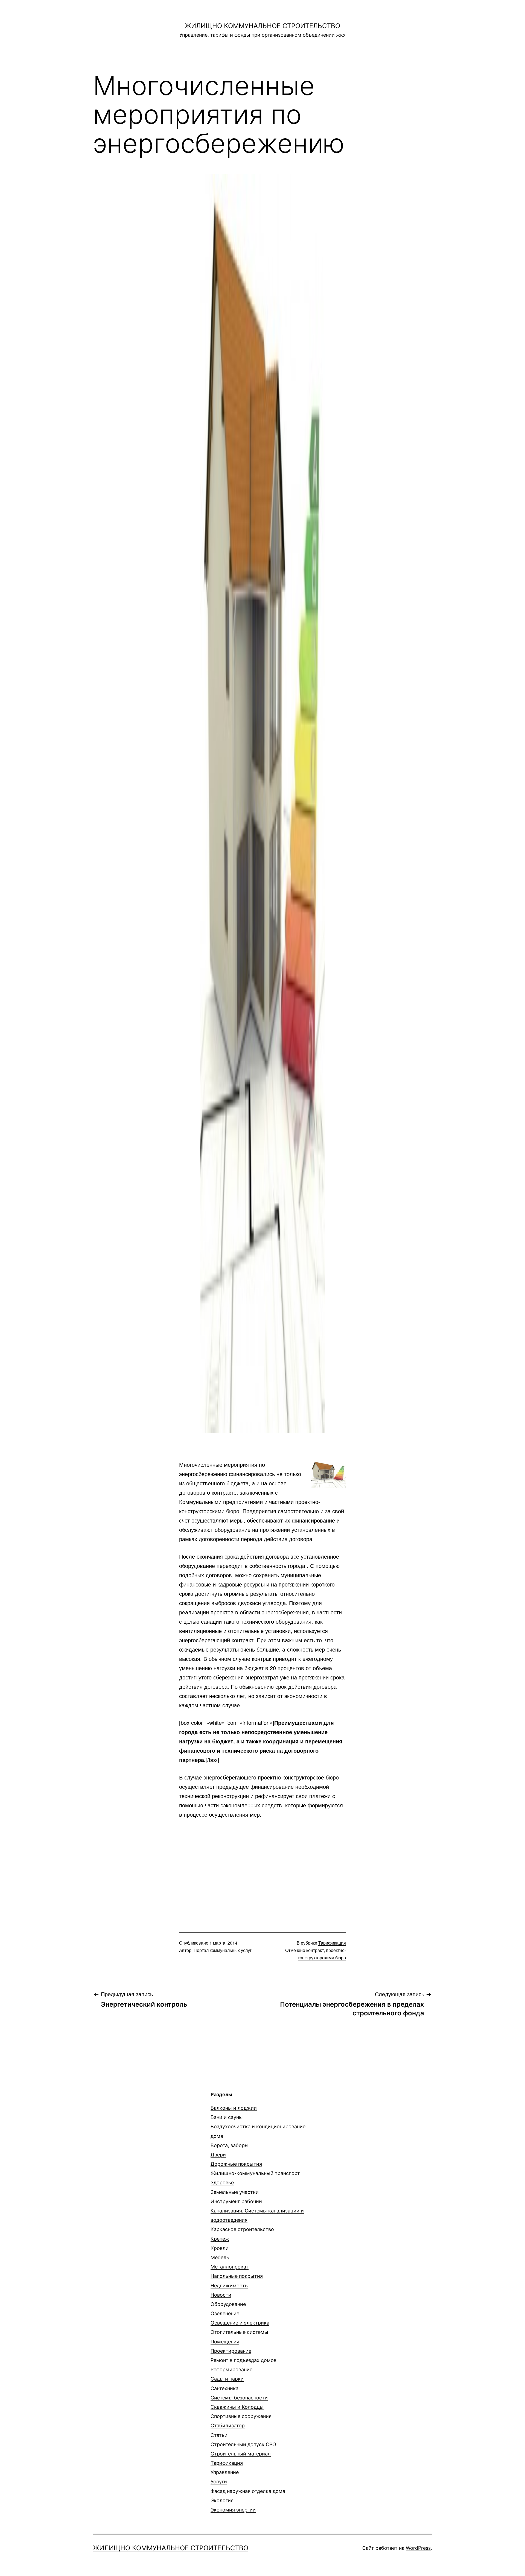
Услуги (219, 2482)
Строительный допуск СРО (243, 2444)
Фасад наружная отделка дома (248, 2491)
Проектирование (231, 2351)
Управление (225, 2472)
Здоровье (222, 2183)
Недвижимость (229, 2286)
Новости (221, 2295)
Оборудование (228, 2304)
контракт (315, 1950)
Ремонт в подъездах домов (243, 2360)
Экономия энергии (233, 2510)
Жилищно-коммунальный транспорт (255, 2173)
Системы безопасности (239, 2398)
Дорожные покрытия (236, 2164)
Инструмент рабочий (236, 2201)
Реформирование (231, 2369)
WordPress (418, 2548)
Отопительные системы (239, 2332)
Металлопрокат (230, 2267)
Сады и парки (227, 2379)
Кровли (220, 2248)
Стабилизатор (228, 2426)
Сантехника (224, 2388)
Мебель (220, 2257)
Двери (218, 2155)
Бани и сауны (227, 2117)
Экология (222, 2500)
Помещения (225, 2342)
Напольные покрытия (237, 2276)
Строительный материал (241, 2454)
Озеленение (225, 2313)
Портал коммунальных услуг (223, 1950)
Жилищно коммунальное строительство (262, 26)
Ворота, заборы (230, 2145)
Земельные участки (235, 2192)
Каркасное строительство (242, 2229)
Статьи (219, 2435)
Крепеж (220, 2239)
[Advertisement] (262, 1866)
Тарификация (332, 1943)
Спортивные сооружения (241, 2416)
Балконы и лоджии (234, 2108)
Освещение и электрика (240, 2323)
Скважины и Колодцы (237, 2407)
